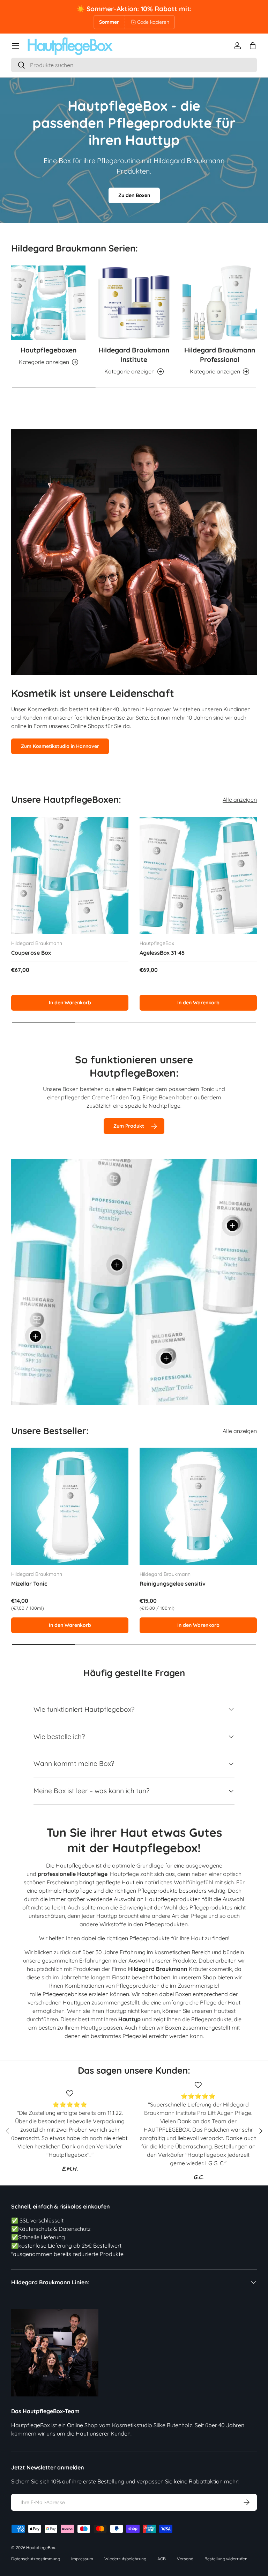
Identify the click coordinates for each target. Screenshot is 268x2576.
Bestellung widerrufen (226, 2559)
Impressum (82, 2559)
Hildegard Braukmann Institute (134, 355)
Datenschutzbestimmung (36, 2559)
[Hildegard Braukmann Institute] (134, 303)
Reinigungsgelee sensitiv (173, 1584)
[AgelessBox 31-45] (198, 875)
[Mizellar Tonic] (70, 1506)
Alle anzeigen (240, 800)
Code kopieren (153, 22)
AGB (162, 2559)
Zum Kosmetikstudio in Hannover (60, 746)
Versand (185, 2559)
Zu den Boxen (134, 195)
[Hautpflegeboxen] (48, 303)
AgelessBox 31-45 (162, 953)
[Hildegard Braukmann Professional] (220, 303)
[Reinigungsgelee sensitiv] (198, 1506)
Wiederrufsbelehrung (125, 2559)
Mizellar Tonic (29, 1584)
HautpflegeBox (41, 2548)
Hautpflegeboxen (49, 350)
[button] (253, 46)
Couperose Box (31, 953)
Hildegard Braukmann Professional (220, 355)
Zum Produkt (129, 1126)
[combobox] (134, 65)
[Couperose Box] (70, 875)
